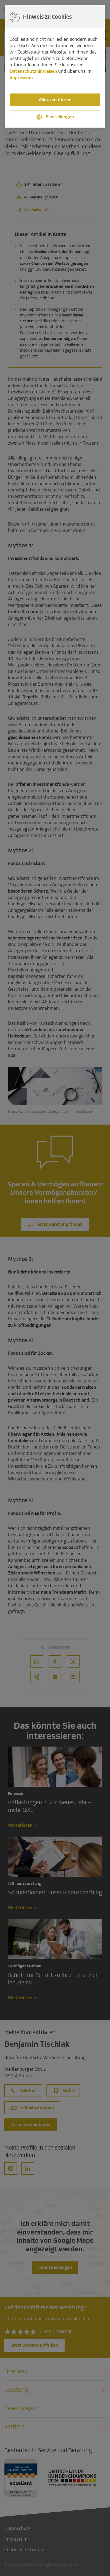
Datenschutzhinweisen (33, 71)
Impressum (21, 78)
